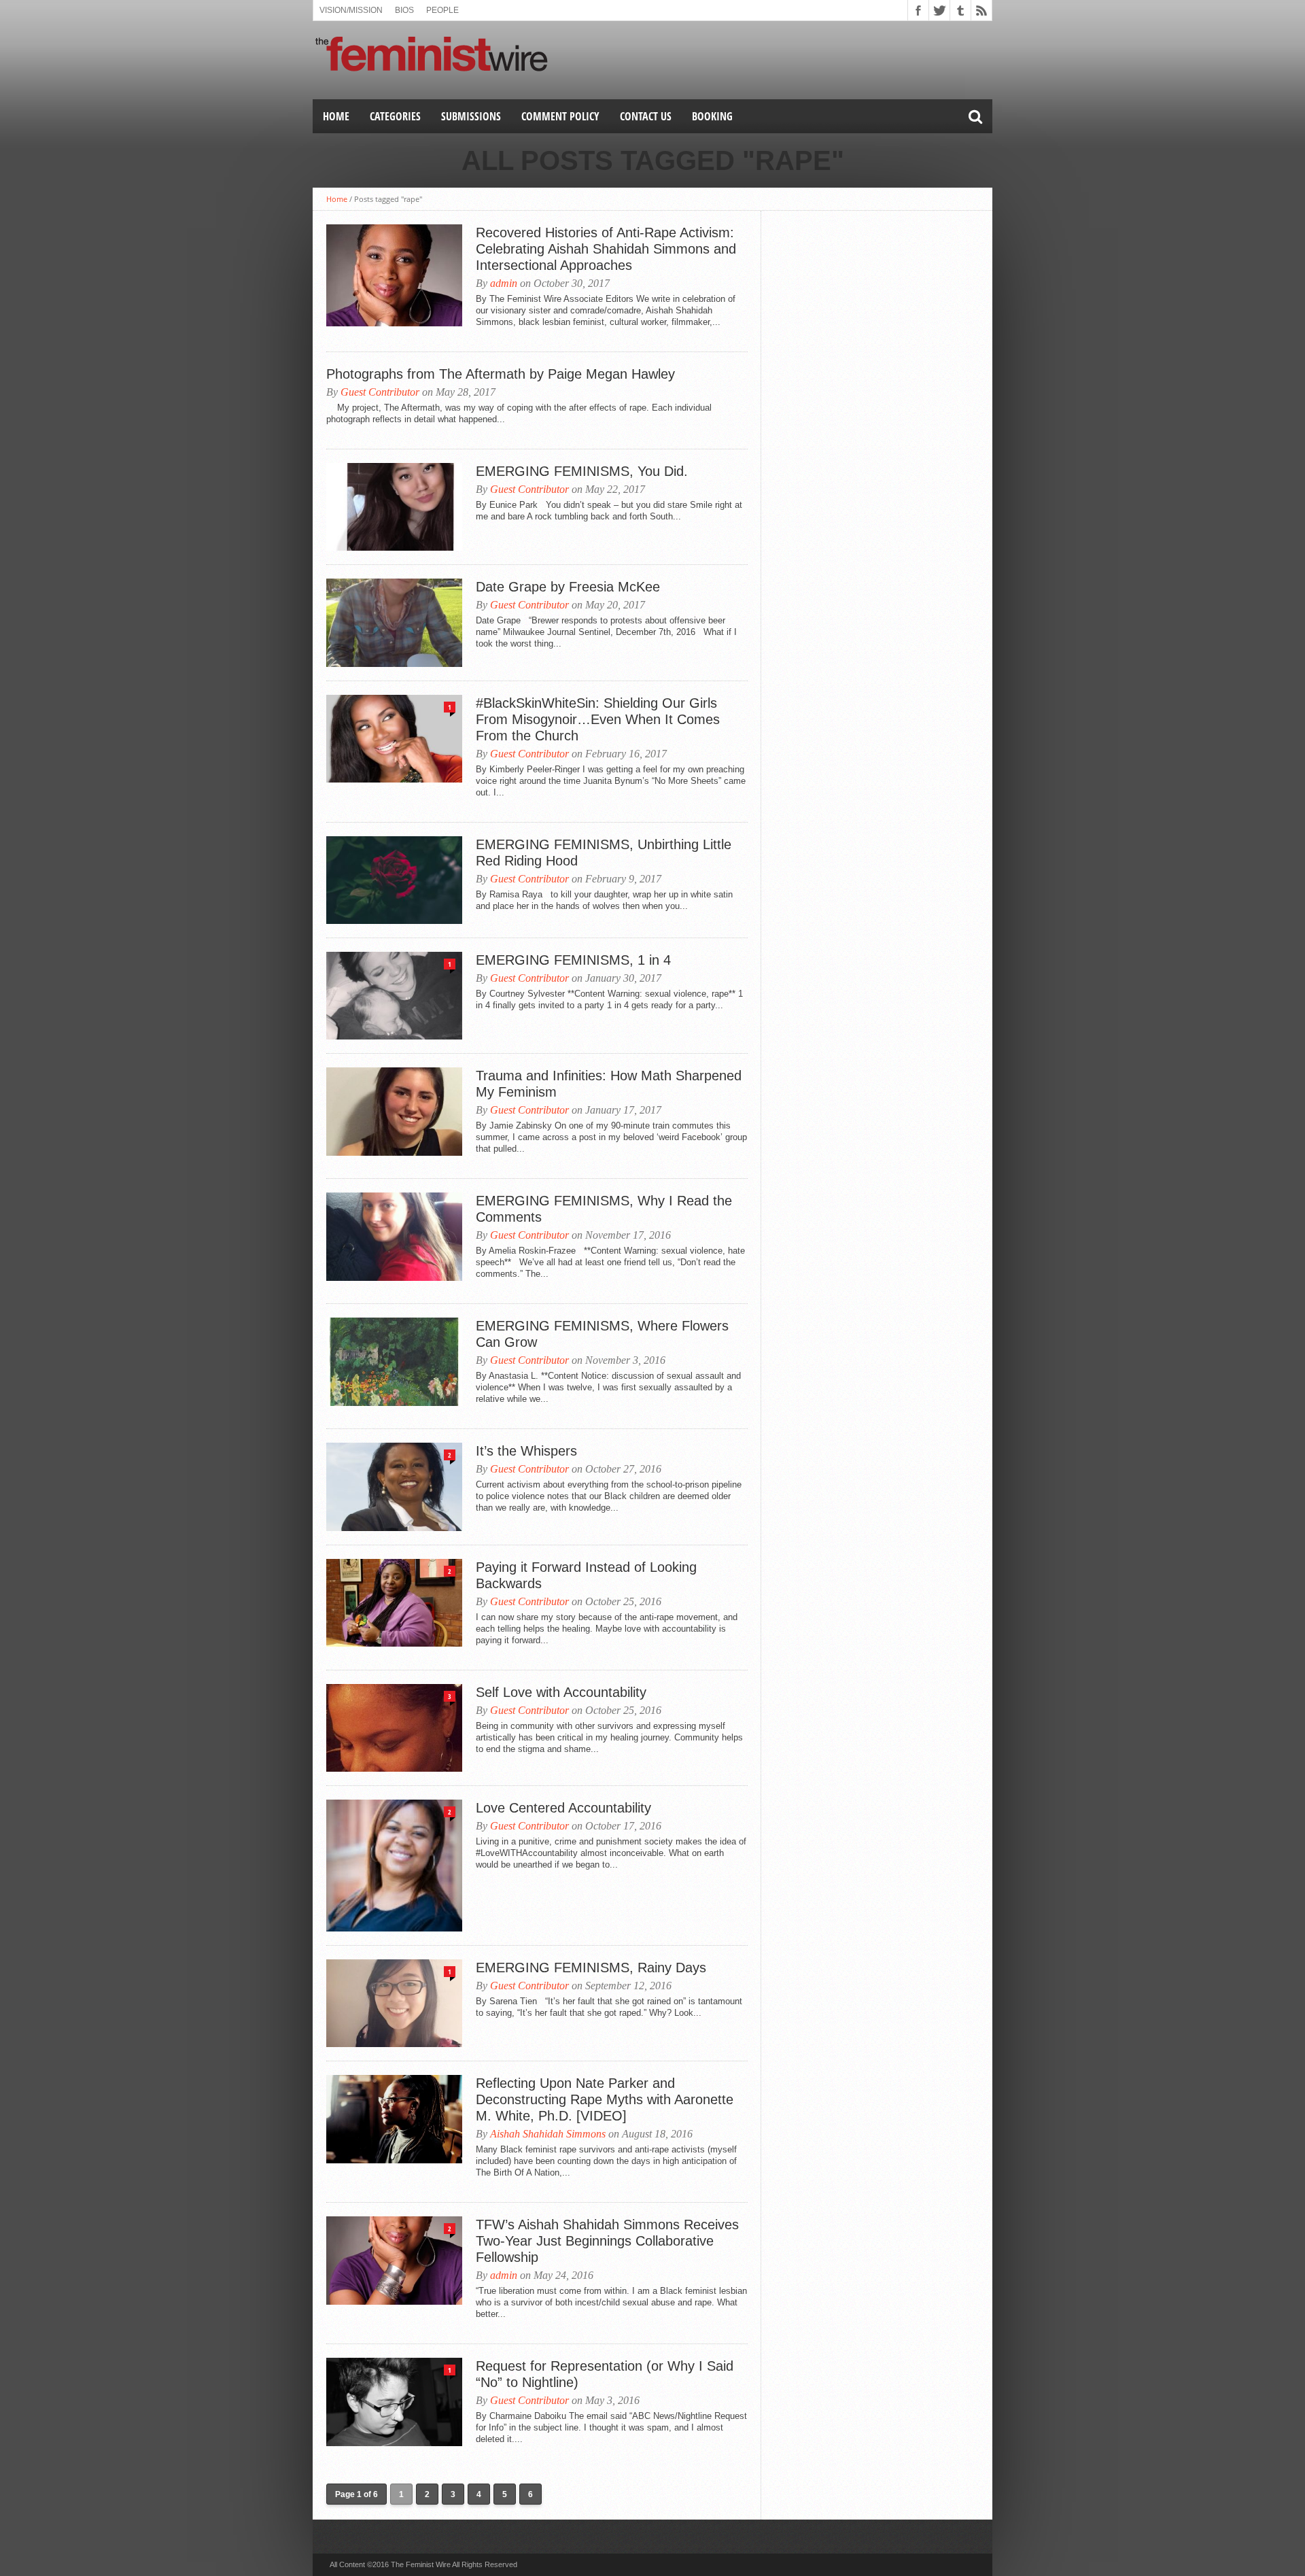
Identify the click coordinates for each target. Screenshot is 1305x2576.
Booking (712, 116)
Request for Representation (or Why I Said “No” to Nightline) (605, 2374)
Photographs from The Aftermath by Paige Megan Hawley (501, 374)
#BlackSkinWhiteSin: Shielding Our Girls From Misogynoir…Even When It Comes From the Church (598, 719)
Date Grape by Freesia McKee (568, 587)
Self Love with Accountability (561, 1692)
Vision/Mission (351, 10)
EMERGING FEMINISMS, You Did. (582, 471)
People (442, 10)
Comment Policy (560, 116)
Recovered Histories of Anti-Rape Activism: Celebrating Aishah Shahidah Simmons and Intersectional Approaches (606, 249)
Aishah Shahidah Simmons (548, 2134)
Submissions (471, 116)
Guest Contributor (380, 392)
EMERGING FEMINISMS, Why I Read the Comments (604, 1209)
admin (504, 283)
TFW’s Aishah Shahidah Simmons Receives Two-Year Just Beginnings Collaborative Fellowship (607, 2241)
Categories (395, 116)
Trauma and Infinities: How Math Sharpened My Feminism (609, 1084)
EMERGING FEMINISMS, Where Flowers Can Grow (602, 1334)
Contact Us (646, 116)
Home (336, 116)
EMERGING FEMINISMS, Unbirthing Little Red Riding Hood (604, 853)
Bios (404, 10)
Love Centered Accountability (563, 1808)
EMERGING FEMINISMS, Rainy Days (591, 1968)
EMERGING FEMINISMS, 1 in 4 (573, 960)
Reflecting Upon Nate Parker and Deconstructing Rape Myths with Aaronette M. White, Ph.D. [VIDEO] (605, 2099)
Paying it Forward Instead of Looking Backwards (586, 1575)
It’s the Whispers (526, 1451)
